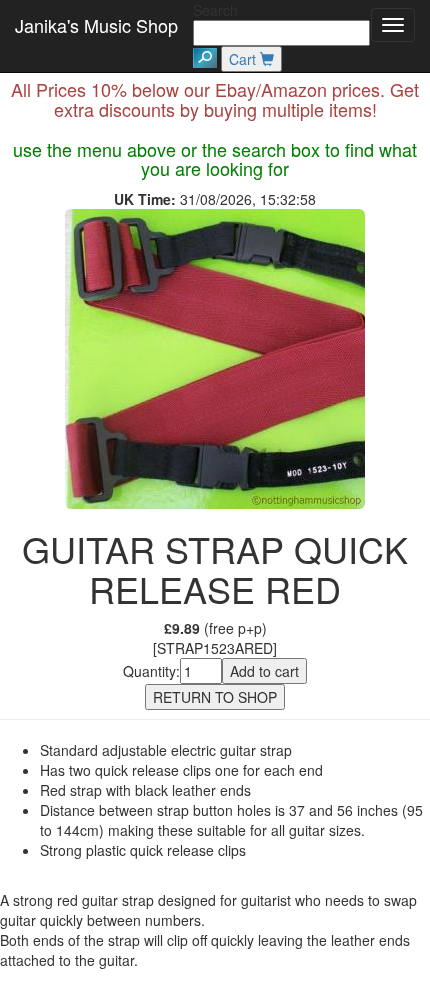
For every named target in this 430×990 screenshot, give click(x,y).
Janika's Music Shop (96, 25)
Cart (244, 59)
